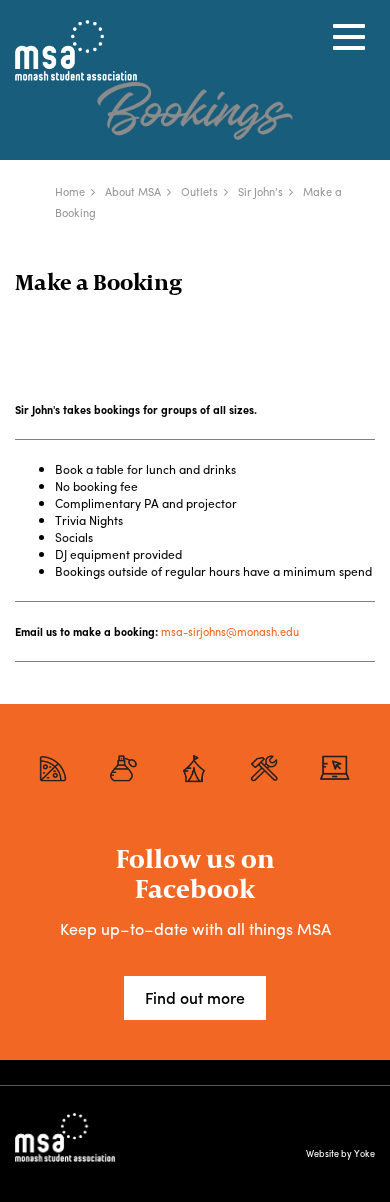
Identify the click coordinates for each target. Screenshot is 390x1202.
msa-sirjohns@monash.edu (230, 631)
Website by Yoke (340, 1153)
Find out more (195, 997)
